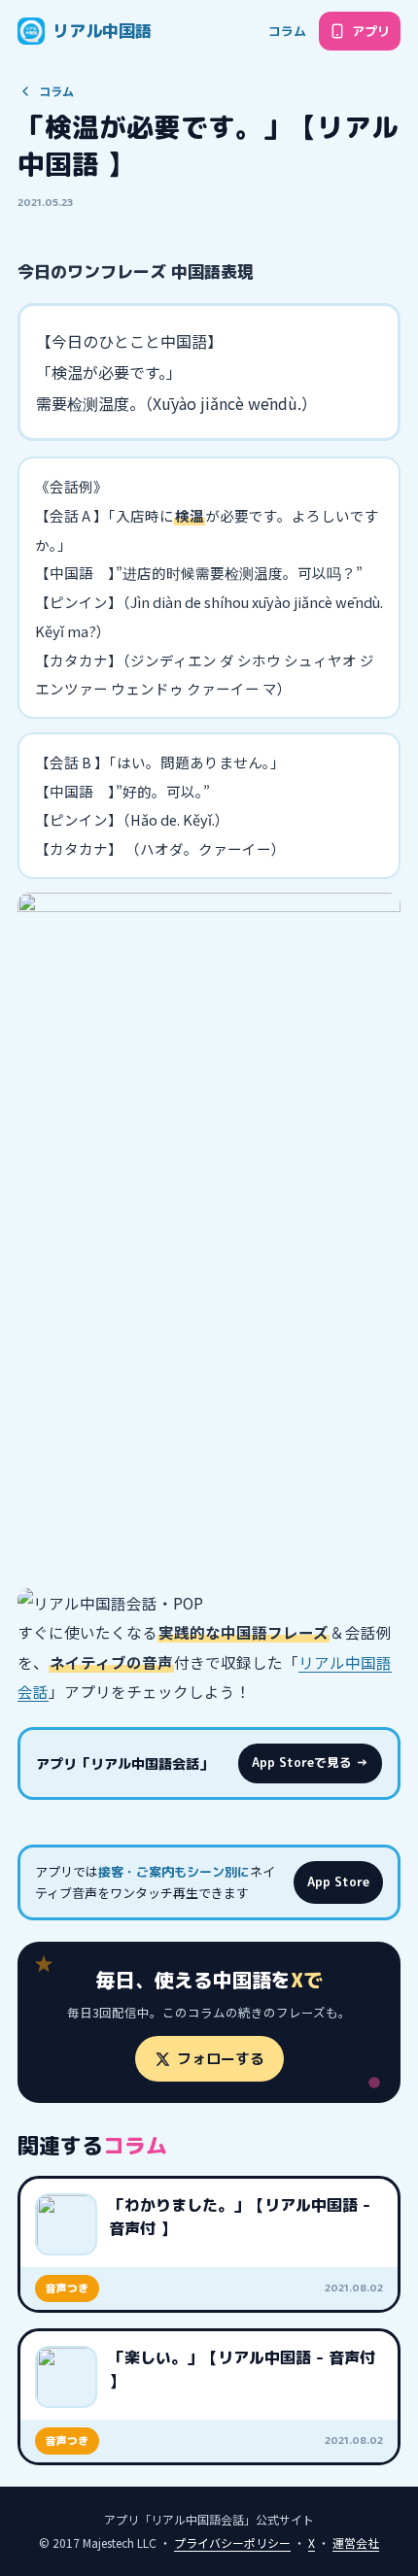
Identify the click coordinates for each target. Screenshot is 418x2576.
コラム (287, 31)
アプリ (371, 31)
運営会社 (356, 2542)
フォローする (221, 2059)
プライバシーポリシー (232, 2542)
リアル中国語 (102, 31)
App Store (338, 1882)
